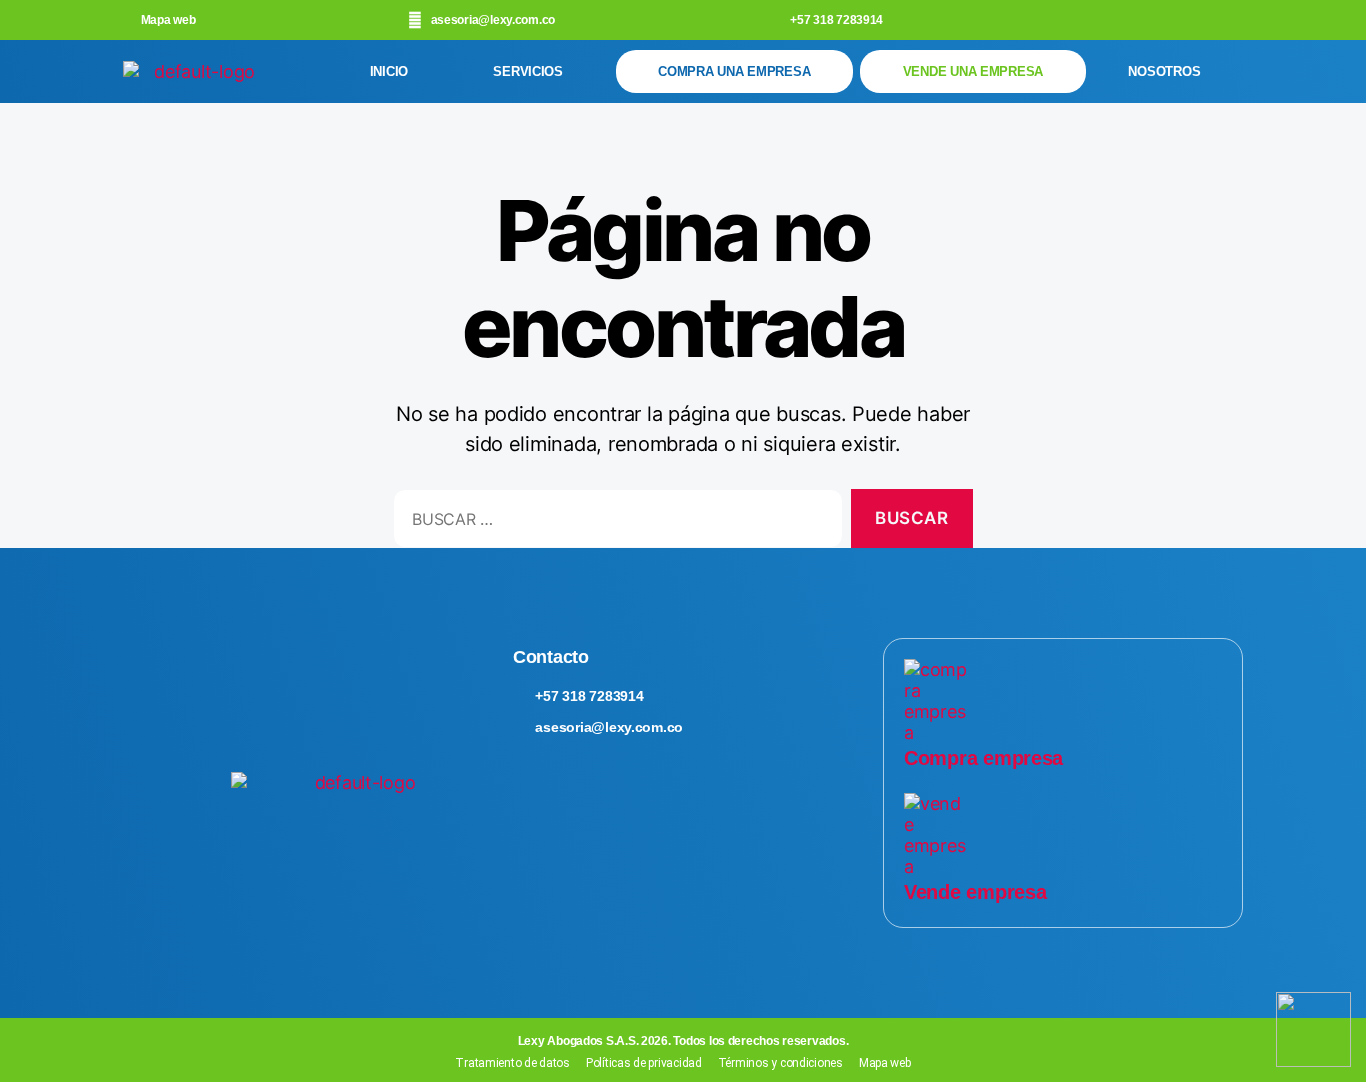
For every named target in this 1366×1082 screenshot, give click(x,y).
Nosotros (1164, 71)
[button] (533, 71)
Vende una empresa (973, 71)
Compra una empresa (734, 71)
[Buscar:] (614, 522)
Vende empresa (975, 892)
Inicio (389, 71)
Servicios (528, 71)
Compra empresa (983, 758)
